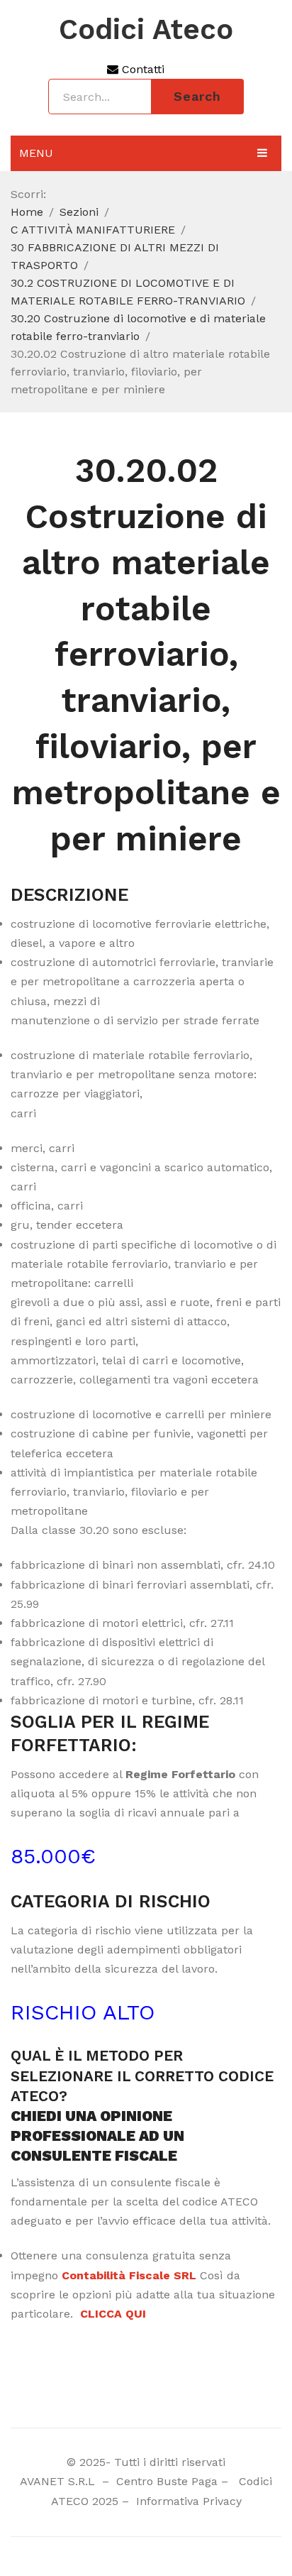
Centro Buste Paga (167, 2481)
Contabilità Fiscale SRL (129, 2275)
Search (197, 96)
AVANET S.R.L (59, 2481)
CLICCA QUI (113, 2314)
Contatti (141, 69)
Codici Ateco (146, 30)
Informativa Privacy (187, 2501)
